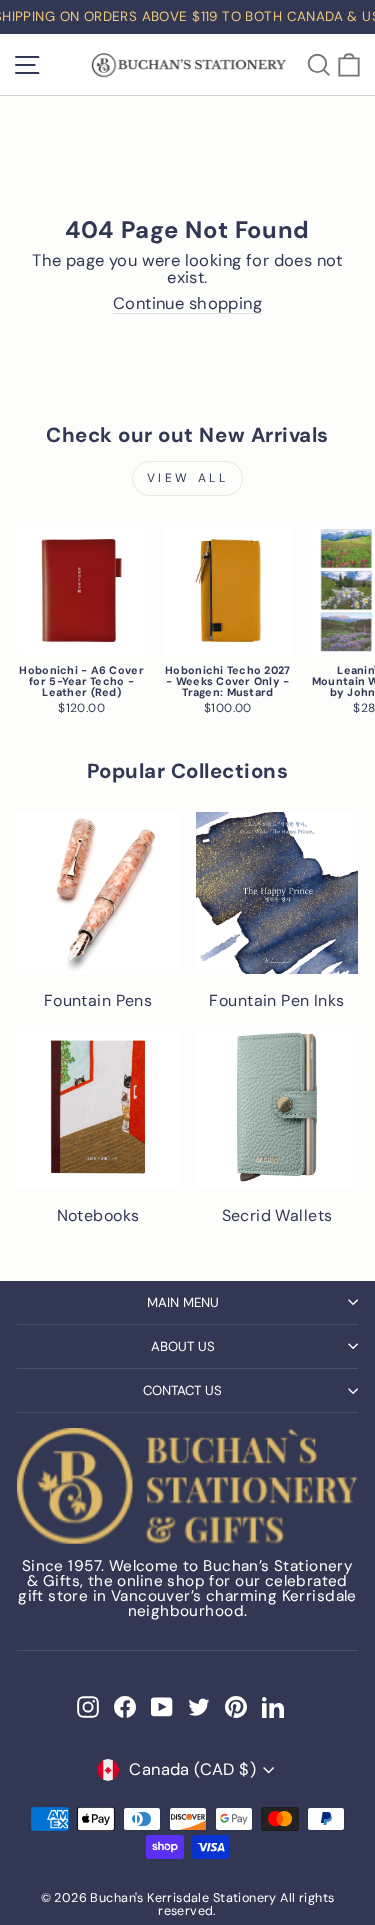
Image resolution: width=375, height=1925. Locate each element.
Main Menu (183, 1302)
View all (188, 478)
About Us (183, 1346)
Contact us (182, 1390)
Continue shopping (187, 305)
